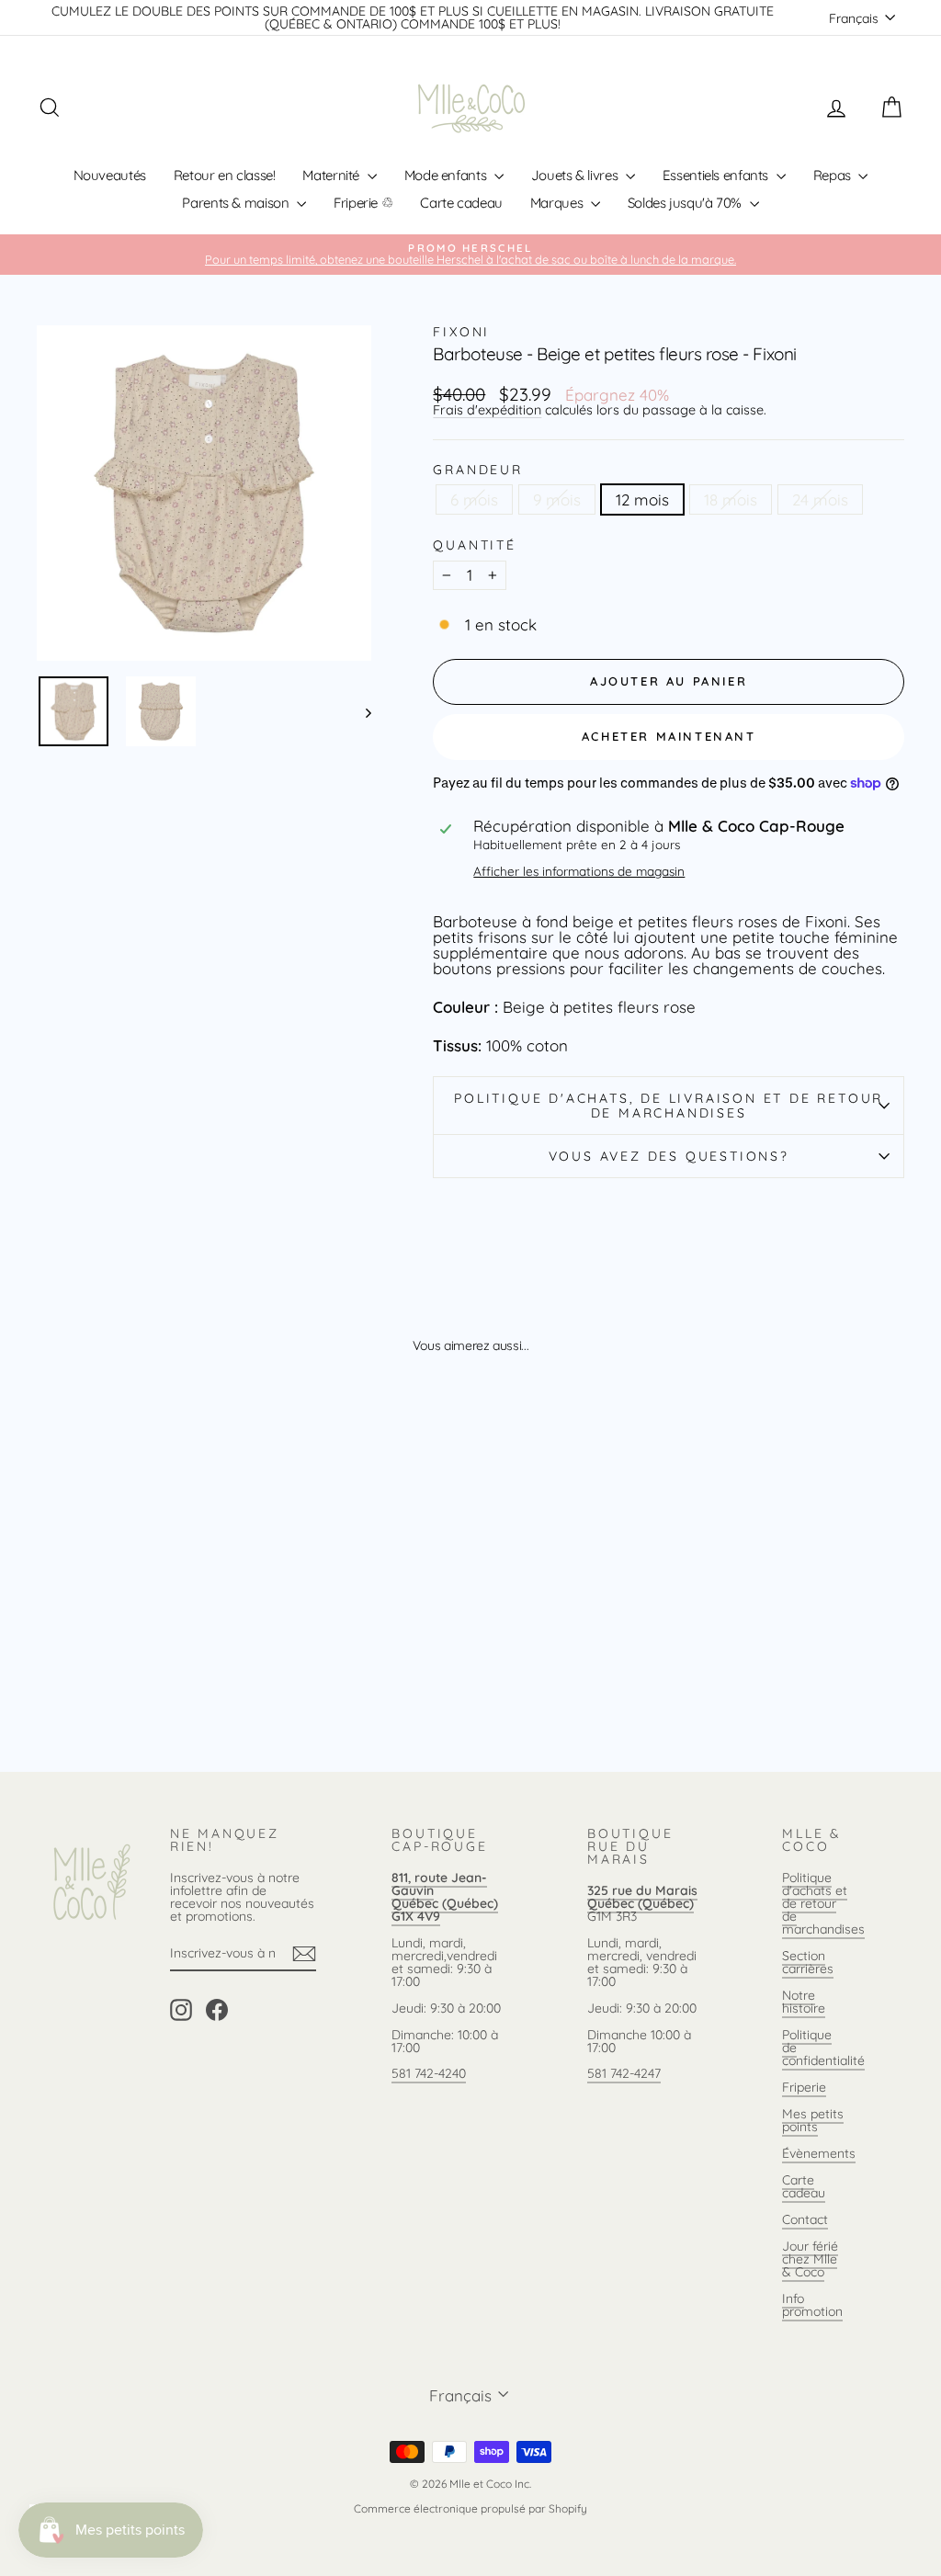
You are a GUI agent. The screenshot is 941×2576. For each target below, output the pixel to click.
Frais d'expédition (487, 410)
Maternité (332, 175)
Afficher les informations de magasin (579, 871)
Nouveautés (110, 175)
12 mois (642, 499)
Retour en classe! (225, 175)
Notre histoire (804, 2002)
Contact (805, 2219)
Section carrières (808, 1962)
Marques (558, 203)
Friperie (804, 2087)
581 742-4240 (429, 2073)
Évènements (819, 2153)
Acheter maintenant (669, 736)
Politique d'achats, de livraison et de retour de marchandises (669, 1106)
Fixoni (461, 332)
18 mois (731, 499)
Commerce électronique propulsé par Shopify (470, 2508)
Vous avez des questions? (669, 1156)
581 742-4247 (624, 2073)
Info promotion (812, 2305)
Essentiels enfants (717, 175)
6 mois (474, 499)
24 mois (820, 499)
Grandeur (477, 470)
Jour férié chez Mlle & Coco (810, 2259)
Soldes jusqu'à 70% (686, 203)
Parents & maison (237, 203)
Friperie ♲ (363, 203)
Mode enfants (447, 175)
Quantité (474, 545)
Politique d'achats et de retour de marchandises (823, 1903)
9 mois (557, 499)
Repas (834, 175)
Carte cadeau (461, 203)
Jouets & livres (576, 175)
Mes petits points (813, 2120)
